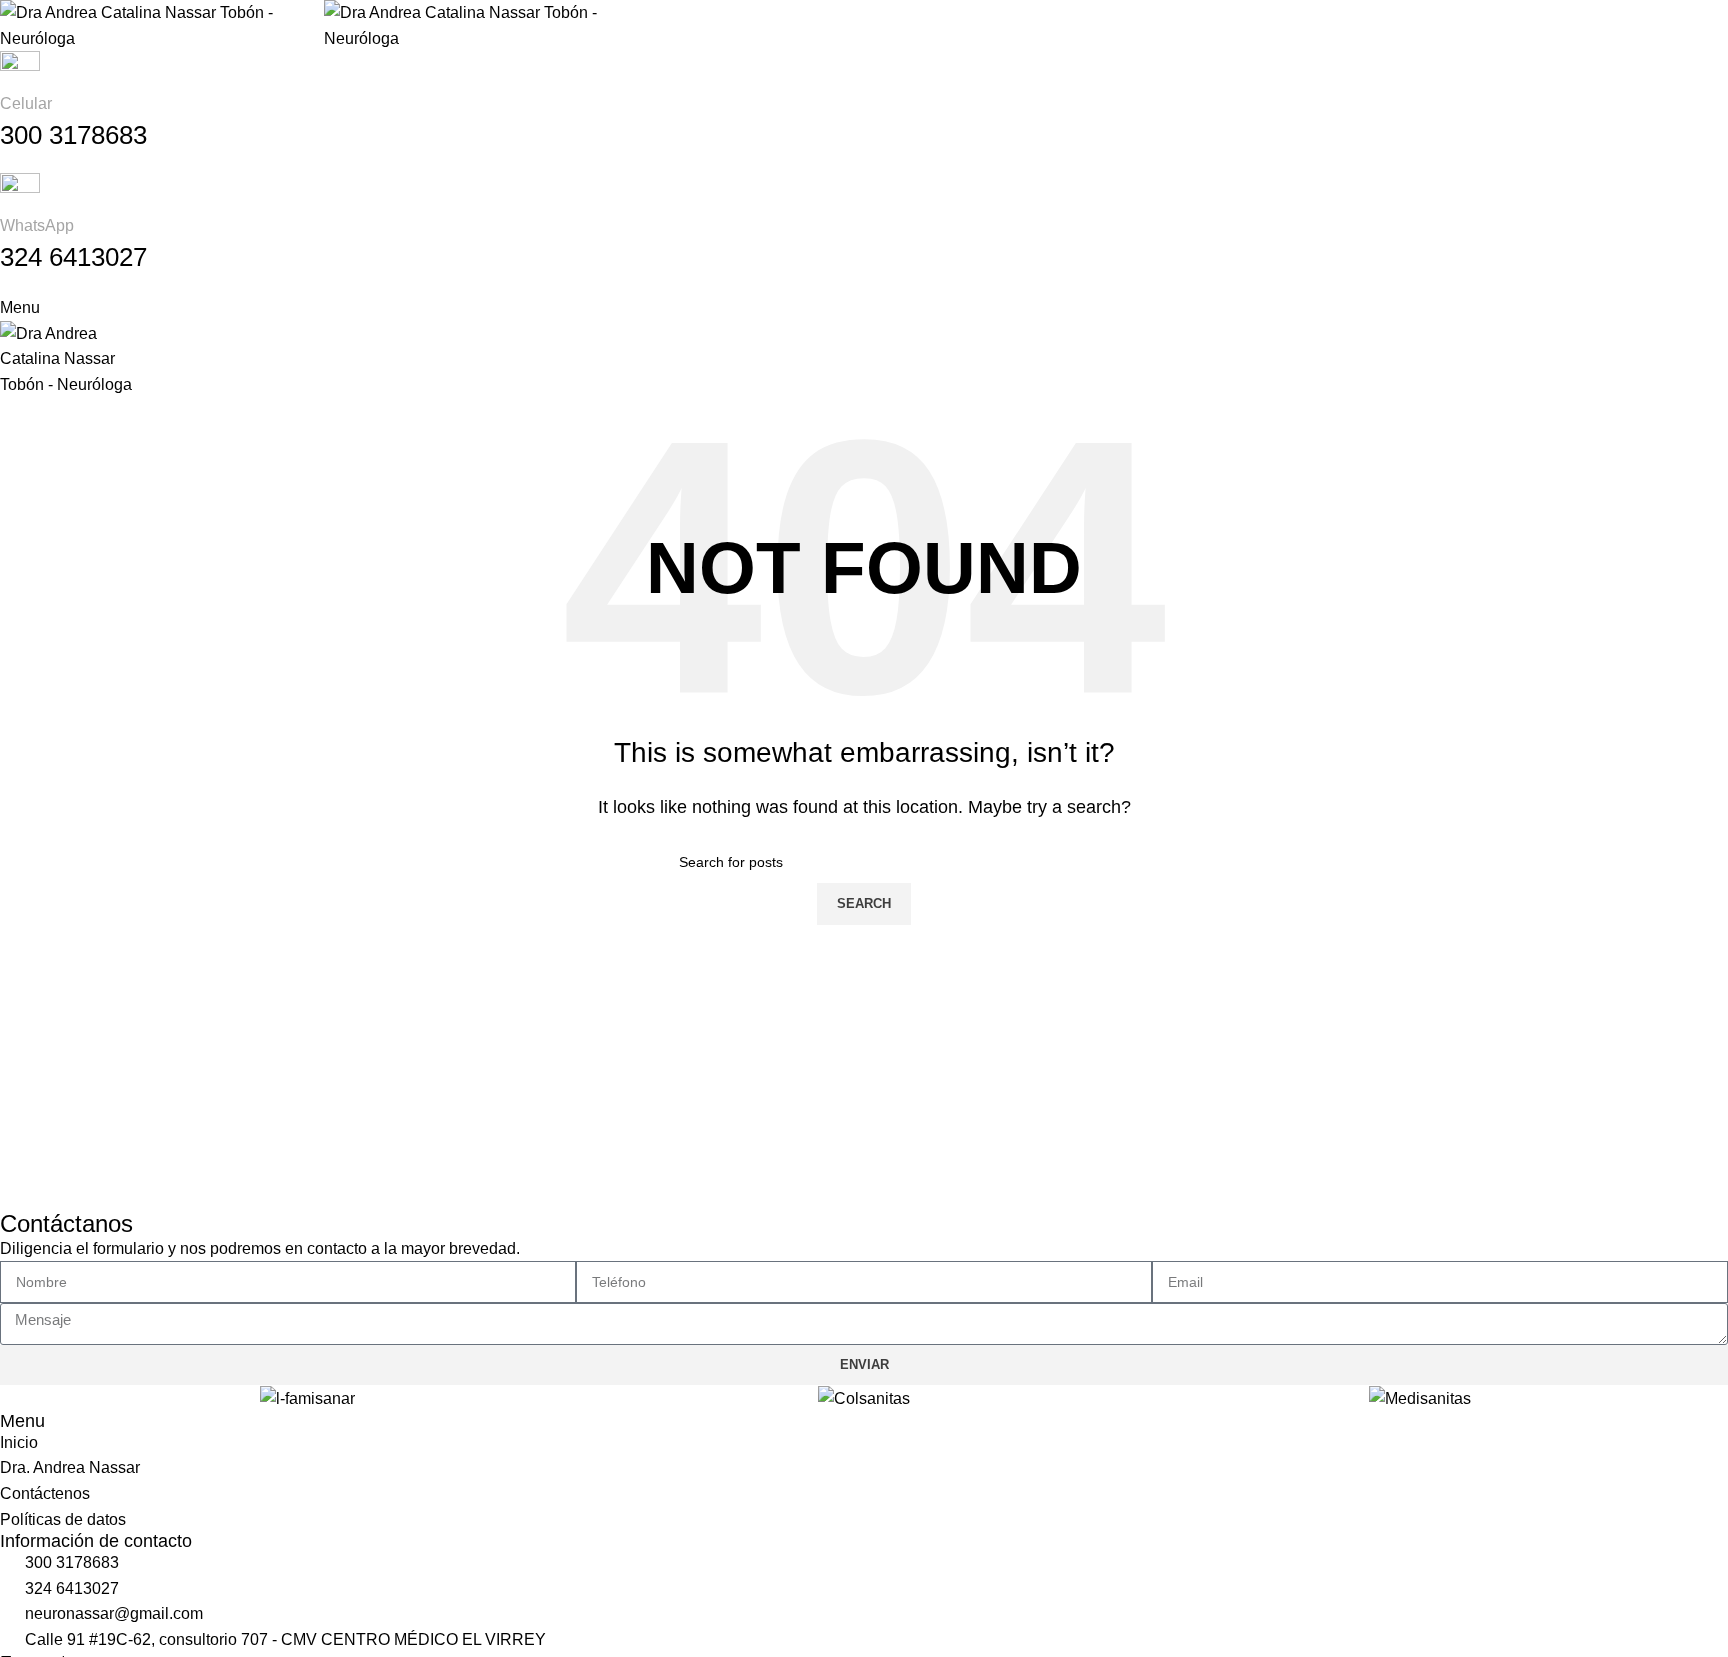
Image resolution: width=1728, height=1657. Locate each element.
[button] (9, 1398)
